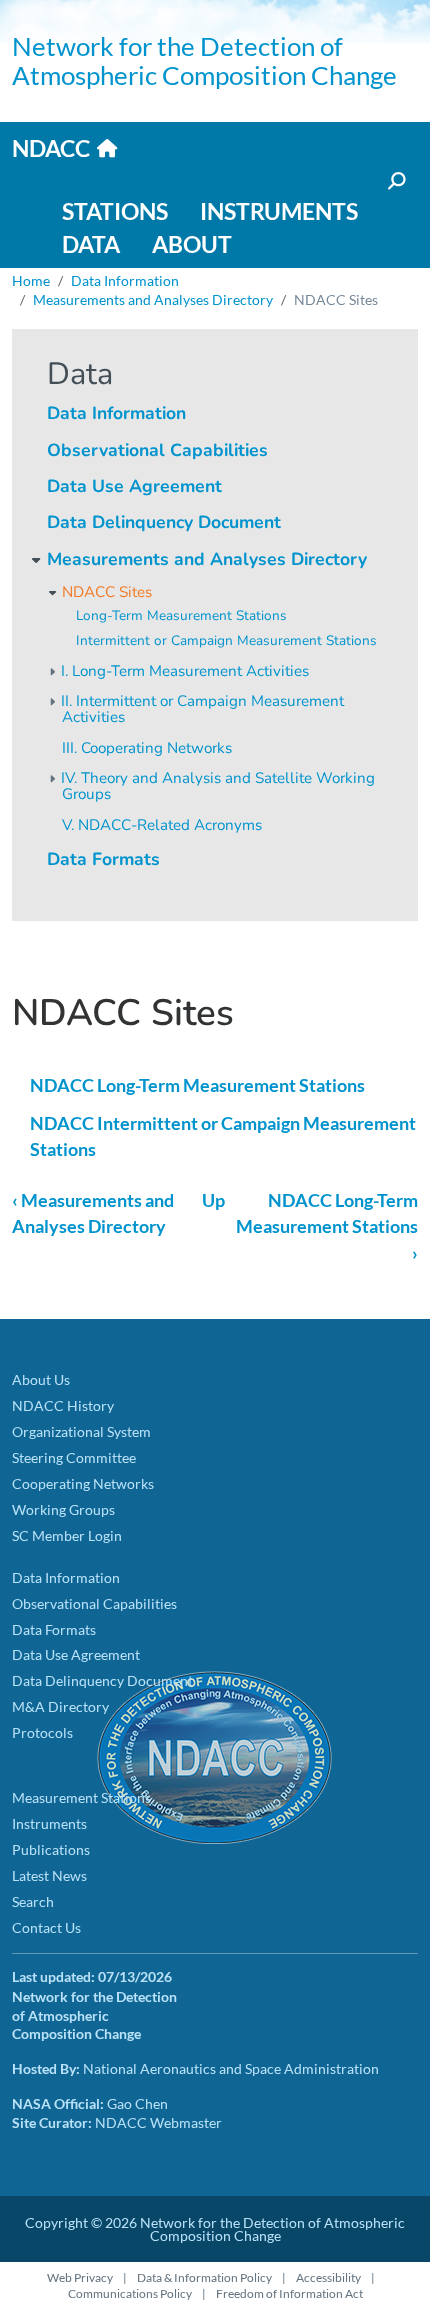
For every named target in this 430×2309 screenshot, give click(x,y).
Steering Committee (74, 1457)
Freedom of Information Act (289, 2293)
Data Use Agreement (134, 486)
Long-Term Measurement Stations (181, 615)
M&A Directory (60, 1706)
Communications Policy (130, 2293)
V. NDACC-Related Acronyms (162, 825)
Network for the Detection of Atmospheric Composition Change (204, 60)
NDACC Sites (107, 592)
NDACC (51, 148)
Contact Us (46, 1927)
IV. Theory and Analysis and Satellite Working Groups (218, 786)
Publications (51, 1849)
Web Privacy (80, 2277)
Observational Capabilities (157, 450)
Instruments (279, 211)
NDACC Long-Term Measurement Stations (197, 1085)
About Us (41, 1379)
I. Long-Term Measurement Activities (185, 671)
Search (33, 1901)
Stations (115, 211)
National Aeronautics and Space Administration (231, 2068)
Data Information (125, 280)
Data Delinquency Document (164, 522)
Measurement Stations (81, 1797)
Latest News (49, 1875)
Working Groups (63, 1509)
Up (213, 1200)
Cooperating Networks (83, 1483)
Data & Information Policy (204, 2277)
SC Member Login (67, 1535)
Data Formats (103, 859)
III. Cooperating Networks (147, 748)
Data (91, 244)
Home (31, 280)
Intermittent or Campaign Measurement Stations (226, 640)
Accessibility (328, 2277)
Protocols (42, 1732)
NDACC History (63, 1405)
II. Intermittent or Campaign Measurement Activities (202, 709)
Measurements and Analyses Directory (153, 299)
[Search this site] (395, 181)
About (192, 244)
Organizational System (81, 1431)
